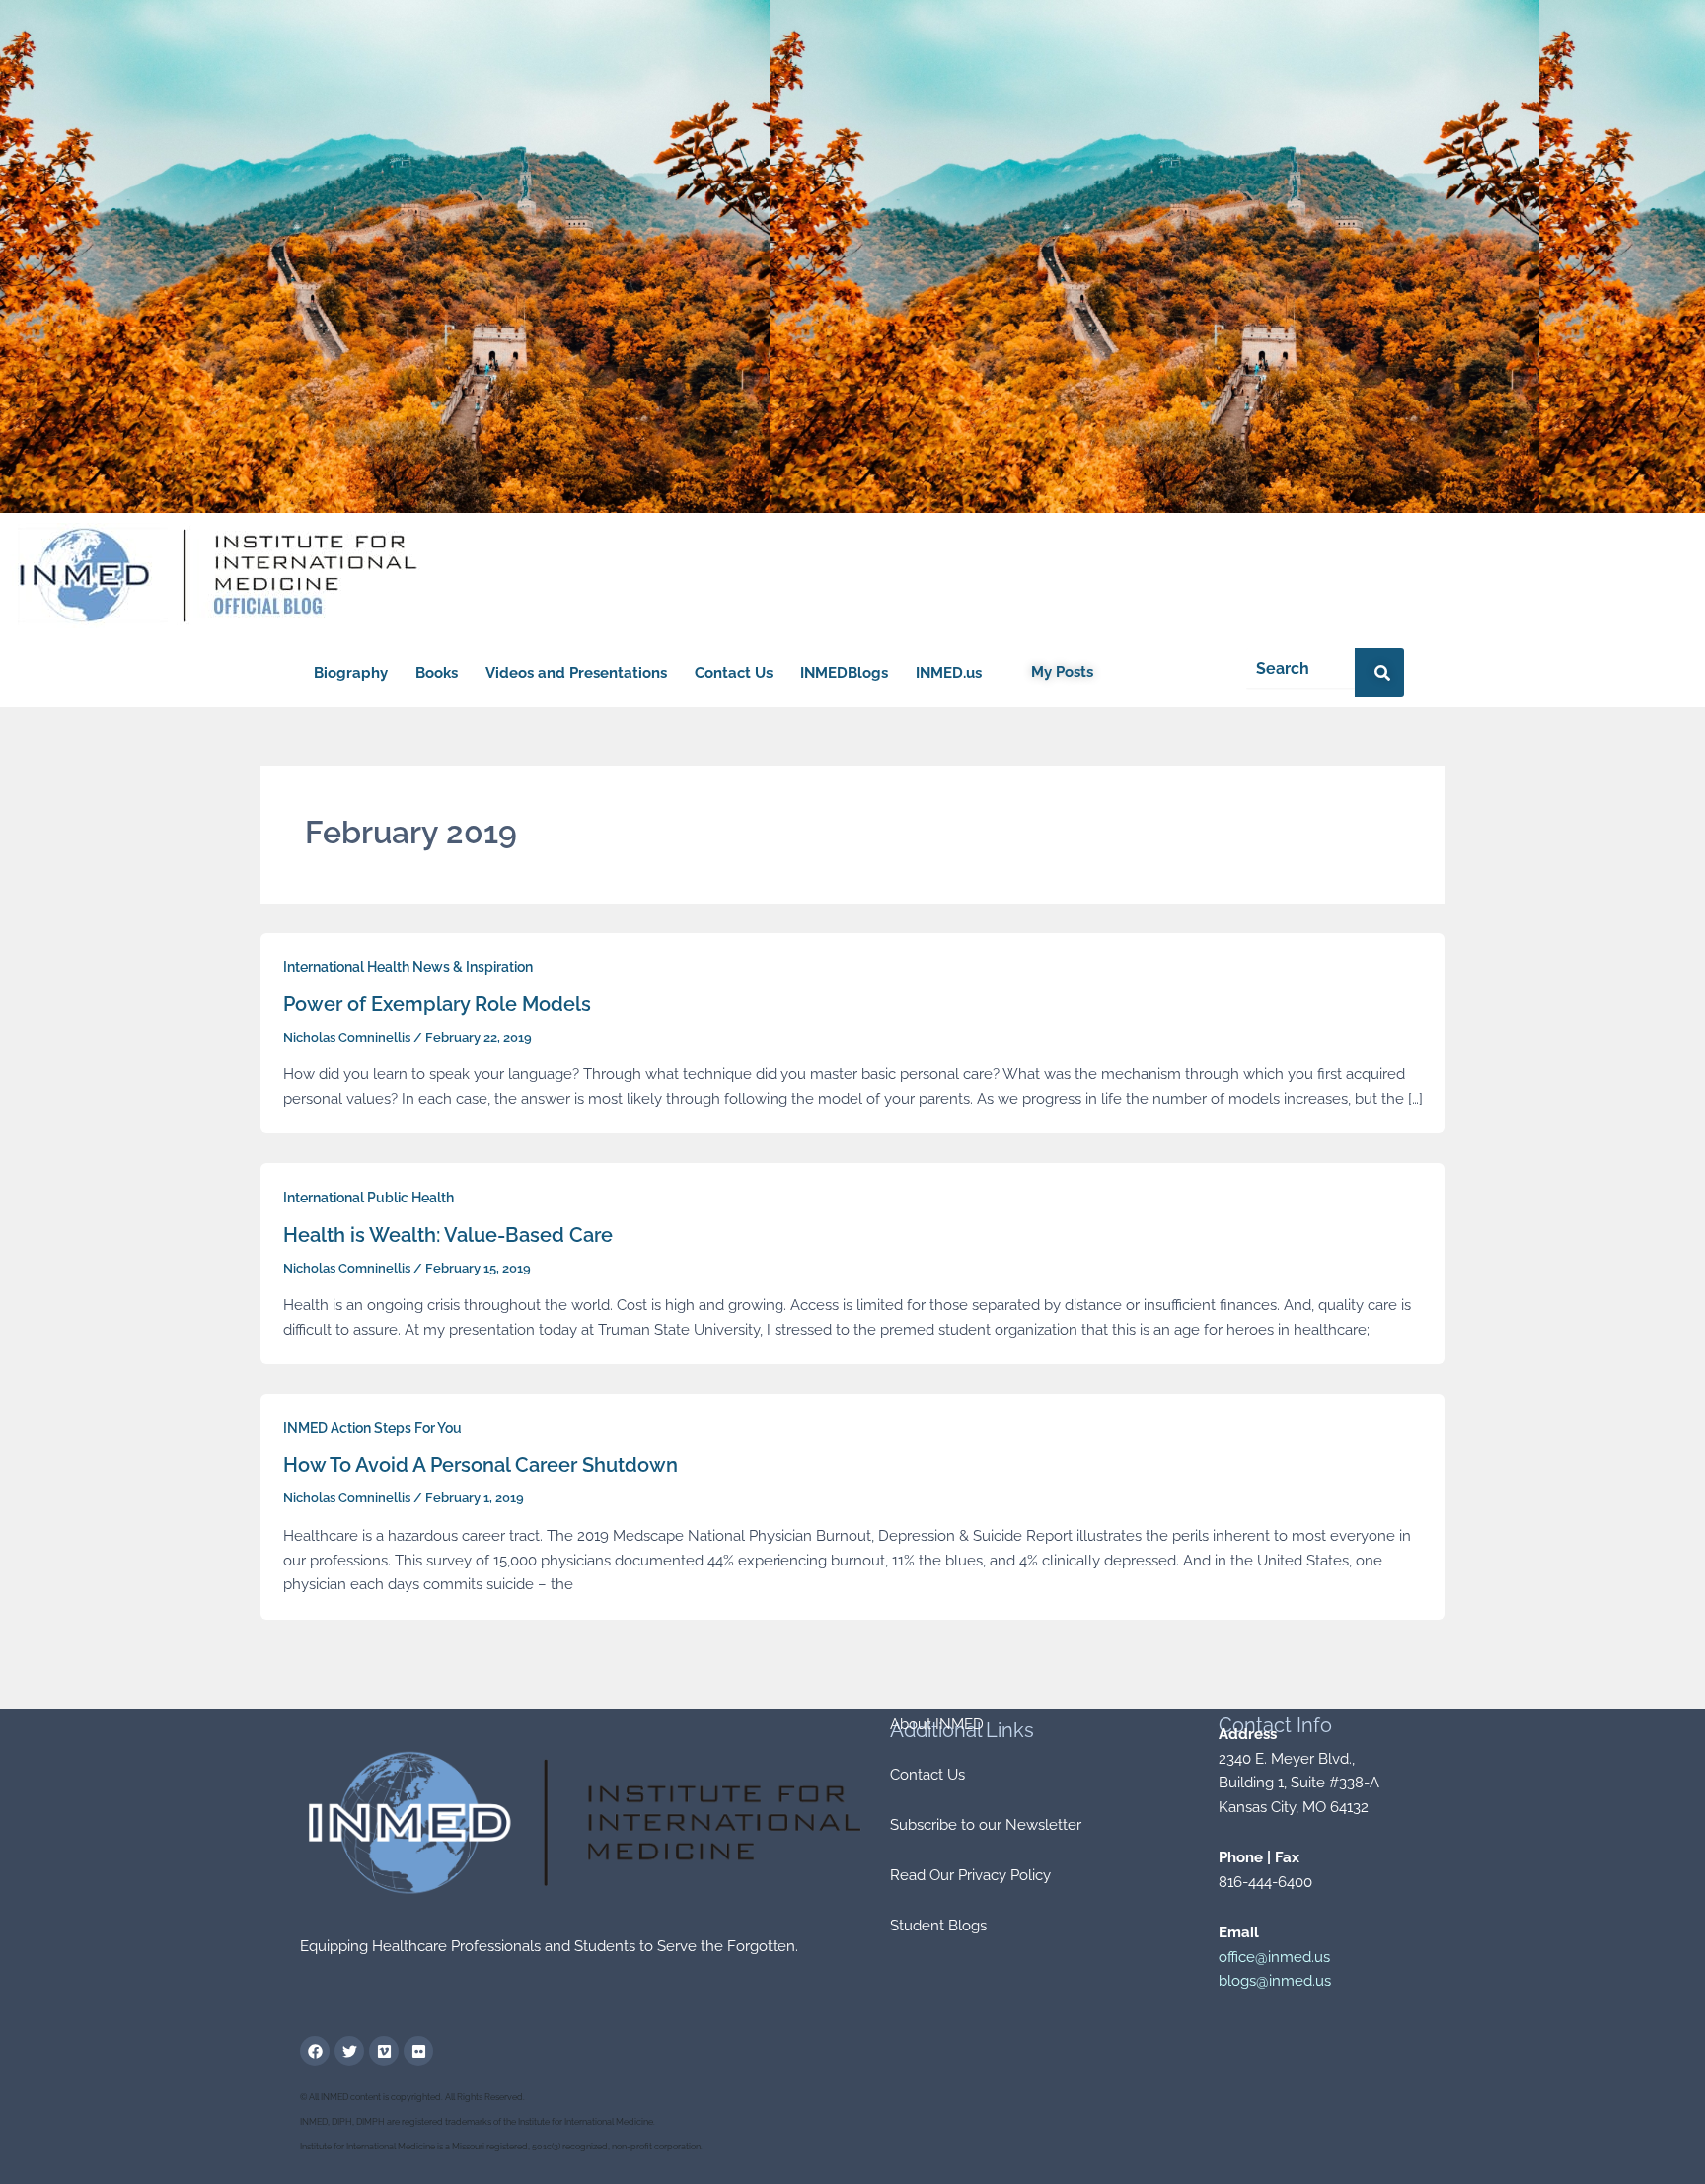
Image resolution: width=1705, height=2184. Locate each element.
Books (437, 673)
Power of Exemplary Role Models (437, 1004)
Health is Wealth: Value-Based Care (448, 1235)
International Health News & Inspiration (408, 967)
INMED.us (949, 673)
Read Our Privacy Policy (970, 1875)
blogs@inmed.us (1275, 1981)
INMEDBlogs (844, 673)
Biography (351, 673)
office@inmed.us (1274, 1957)
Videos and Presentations (576, 673)
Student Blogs (938, 1926)
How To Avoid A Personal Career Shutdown (481, 1465)
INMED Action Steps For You (372, 1428)
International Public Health (369, 1198)
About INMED (937, 1724)
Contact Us (734, 673)
